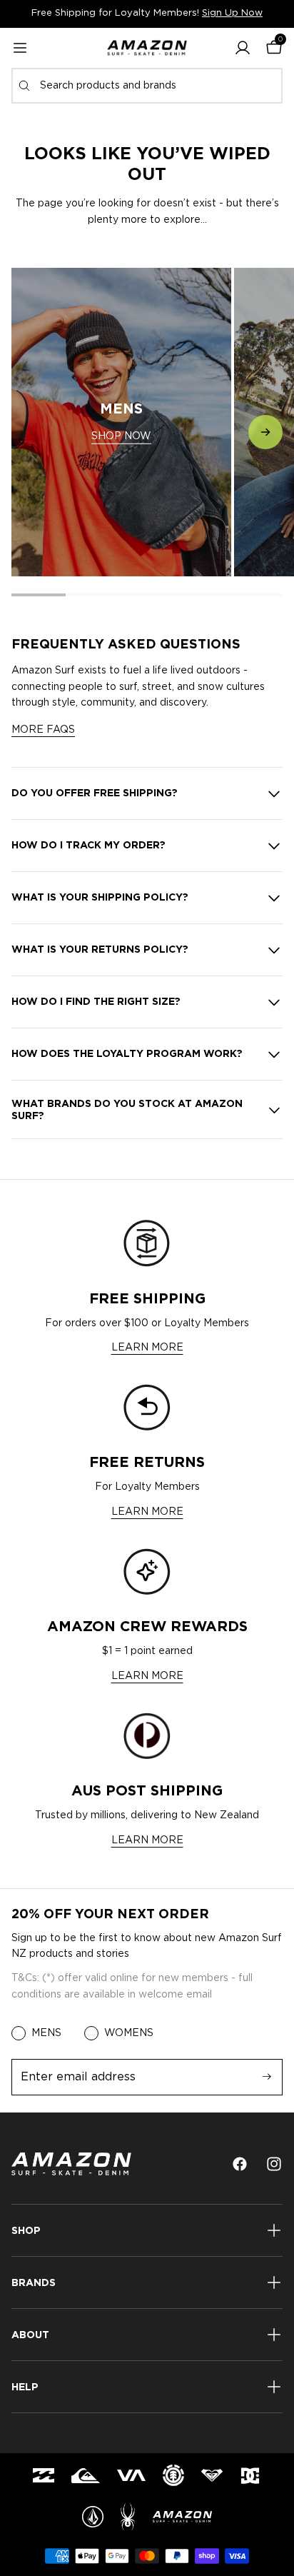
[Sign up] (267, 2077)
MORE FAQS (43, 730)
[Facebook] (240, 2164)
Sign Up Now (232, 13)
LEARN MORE (147, 1348)
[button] (243, 48)
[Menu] (20, 48)
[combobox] (147, 86)
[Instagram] (274, 2164)
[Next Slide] (265, 432)
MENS (46, 2033)
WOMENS (129, 2033)
